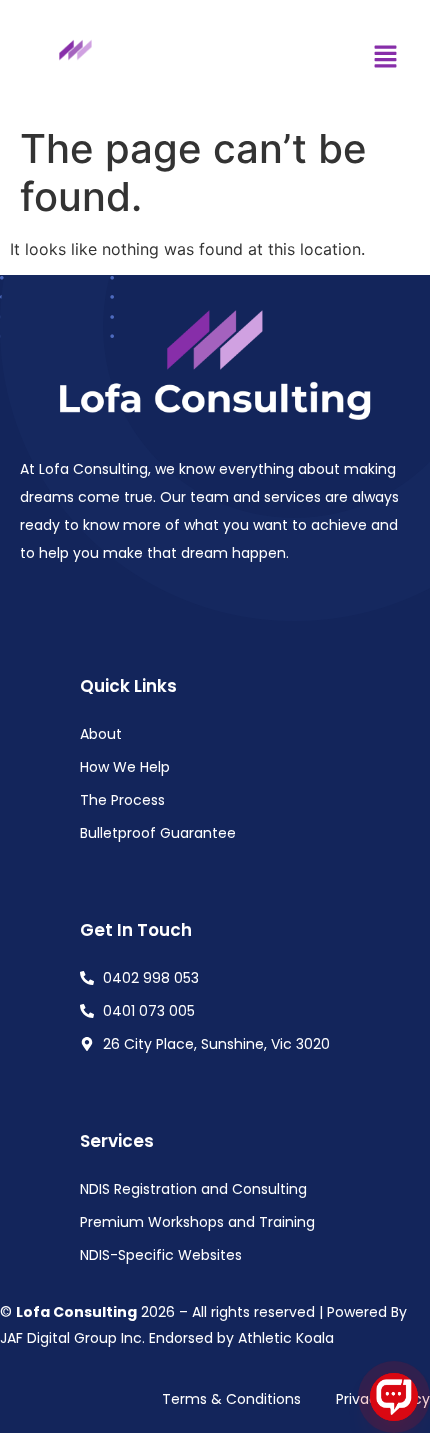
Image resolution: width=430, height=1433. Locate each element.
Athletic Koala (286, 1338)
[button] (385, 58)
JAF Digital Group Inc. (72, 1338)
